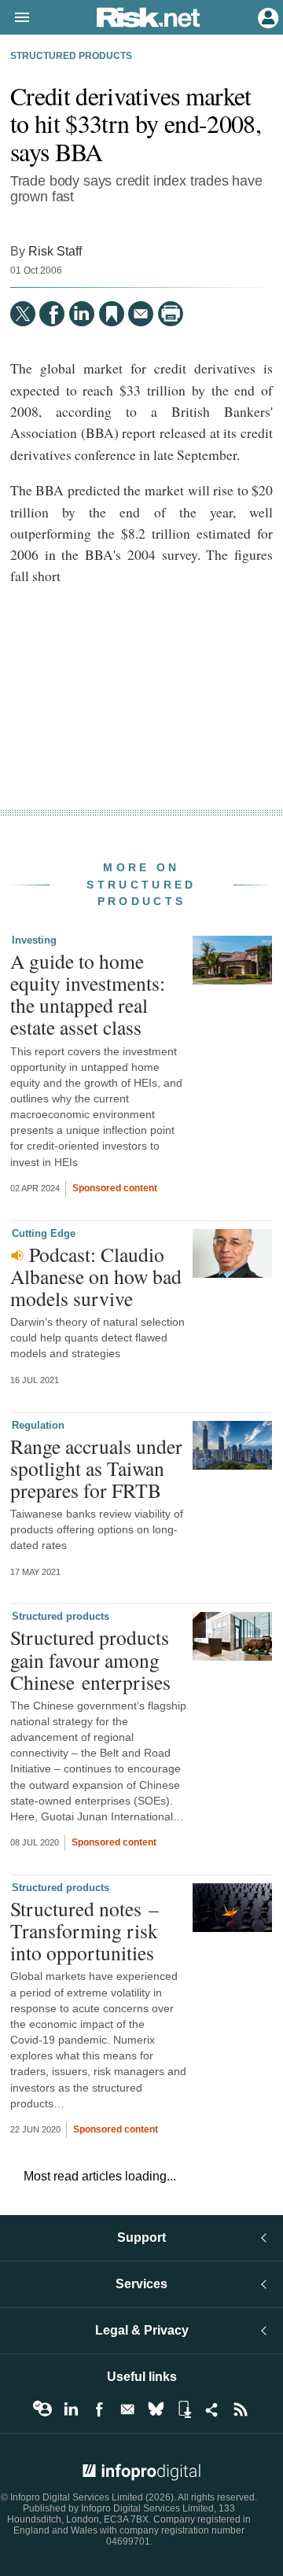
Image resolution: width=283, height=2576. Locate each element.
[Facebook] (52, 314)
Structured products (71, 56)
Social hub (212, 2409)
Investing (34, 940)
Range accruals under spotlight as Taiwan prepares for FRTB (96, 1468)
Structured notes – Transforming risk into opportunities (85, 1930)
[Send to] (141, 314)
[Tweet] (23, 314)
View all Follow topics (42, 2409)
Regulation (38, 1425)
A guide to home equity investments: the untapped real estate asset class (88, 994)
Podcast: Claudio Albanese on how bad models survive (96, 1276)
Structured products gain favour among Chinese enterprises (90, 1659)
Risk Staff (55, 251)
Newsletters (127, 2409)
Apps (184, 2409)
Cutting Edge (44, 1233)
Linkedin (71, 2409)
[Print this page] (171, 314)
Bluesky (156, 2409)
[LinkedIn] (82, 314)
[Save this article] (112, 314)
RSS (241, 2409)
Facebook (99, 2409)
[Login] (266, 17)
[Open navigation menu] (15, 18)
